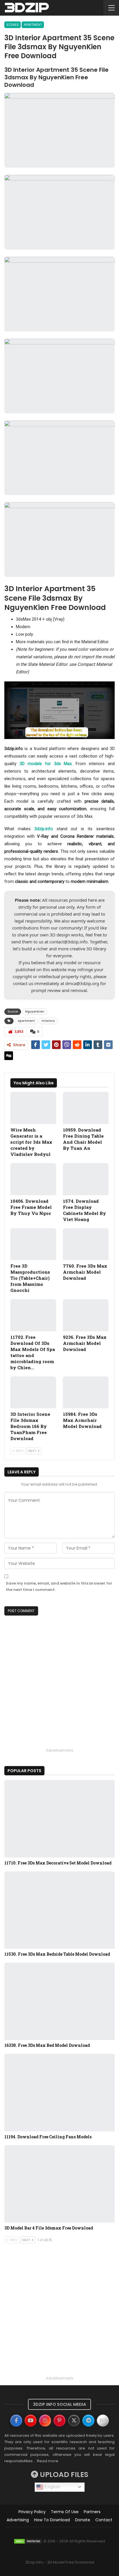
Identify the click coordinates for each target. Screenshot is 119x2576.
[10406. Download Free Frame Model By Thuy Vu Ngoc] (33, 1179)
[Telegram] (88, 2421)
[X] (74, 2421)
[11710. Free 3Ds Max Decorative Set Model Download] (59, 1819)
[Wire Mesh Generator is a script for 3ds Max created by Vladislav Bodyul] (33, 1108)
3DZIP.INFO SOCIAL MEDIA (59, 2404)
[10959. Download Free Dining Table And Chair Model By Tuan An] (86, 1108)
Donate (83, 2520)
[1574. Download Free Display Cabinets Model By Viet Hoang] (86, 1179)
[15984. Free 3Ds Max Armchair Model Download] (86, 1392)
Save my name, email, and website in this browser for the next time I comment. (59, 1586)
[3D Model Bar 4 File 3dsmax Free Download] (59, 2184)
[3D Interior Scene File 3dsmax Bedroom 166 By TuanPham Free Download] (33, 1392)
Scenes (13, 25)
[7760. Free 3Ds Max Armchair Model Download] (86, 1244)
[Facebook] (16, 2421)
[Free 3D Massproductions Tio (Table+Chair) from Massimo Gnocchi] (33, 1244)
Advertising (18, 2520)
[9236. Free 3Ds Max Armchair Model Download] (86, 1315)
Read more (48, 2461)
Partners (92, 2512)
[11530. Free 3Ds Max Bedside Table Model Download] (59, 1910)
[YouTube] (31, 2421)
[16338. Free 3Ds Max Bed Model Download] (59, 2001)
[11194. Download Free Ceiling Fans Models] (59, 2092)
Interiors (48, 1021)
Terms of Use (65, 2512)
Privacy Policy (32, 2512)
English (52, 2487)
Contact (104, 2520)
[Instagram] (45, 2421)
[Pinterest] (59, 2421)
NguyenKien (35, 1012)
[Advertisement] (59, 1687)
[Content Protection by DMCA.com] (28, 2541)
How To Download (52, 2520)
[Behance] (103, 2421)
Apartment (33, 25)
